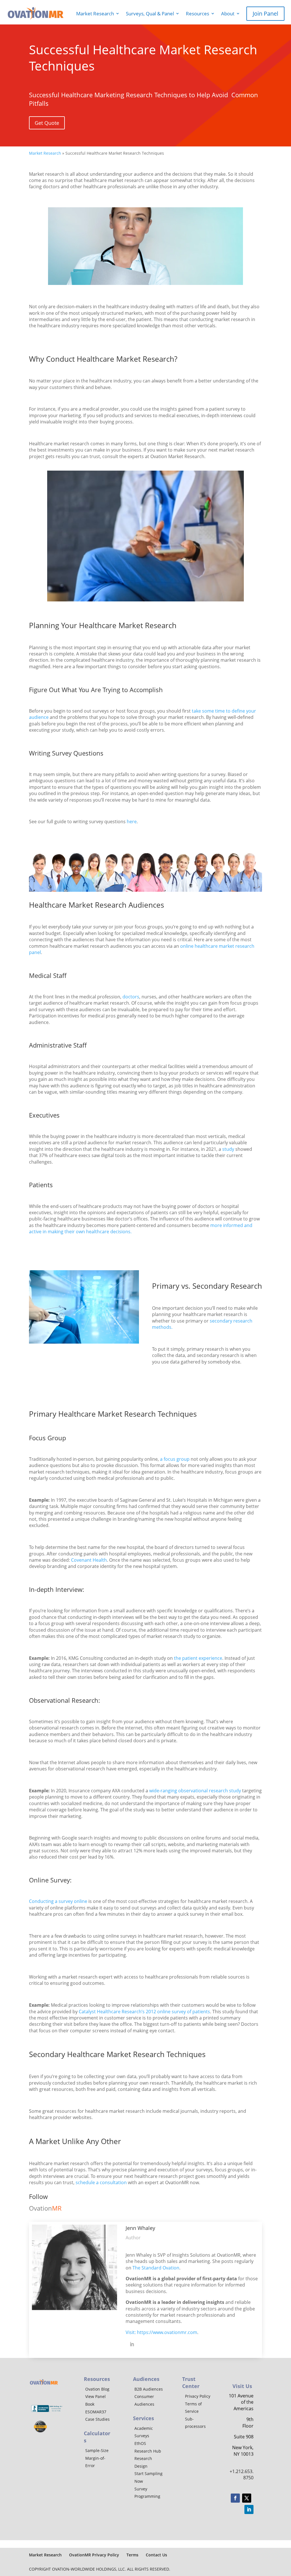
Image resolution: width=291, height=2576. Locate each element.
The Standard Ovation (156, 2268)
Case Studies (97, 2419)
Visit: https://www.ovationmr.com (161, 2332)
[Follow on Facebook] (235, 2498)
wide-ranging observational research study (195, 1791)
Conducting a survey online (58, 1901)
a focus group (175, 1459)
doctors (131, 997)
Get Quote (47, 123)
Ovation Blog (97, 2389)
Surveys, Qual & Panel (150, 14)
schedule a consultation (101, 2182)
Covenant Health (89, 1560)
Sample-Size (97, 2450)
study (228, 1149)
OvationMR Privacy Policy (94, 2555)
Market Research (93, 14)
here (132, 822)
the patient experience (198, 1658)
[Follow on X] (247, 2498)
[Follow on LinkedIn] (249, 2509)
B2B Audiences (149, 2389)
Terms (132, 2555)
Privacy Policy (198, 2396)
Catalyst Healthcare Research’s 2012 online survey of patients (144, 2012)
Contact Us (156, 2555)
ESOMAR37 (96, 2412)
